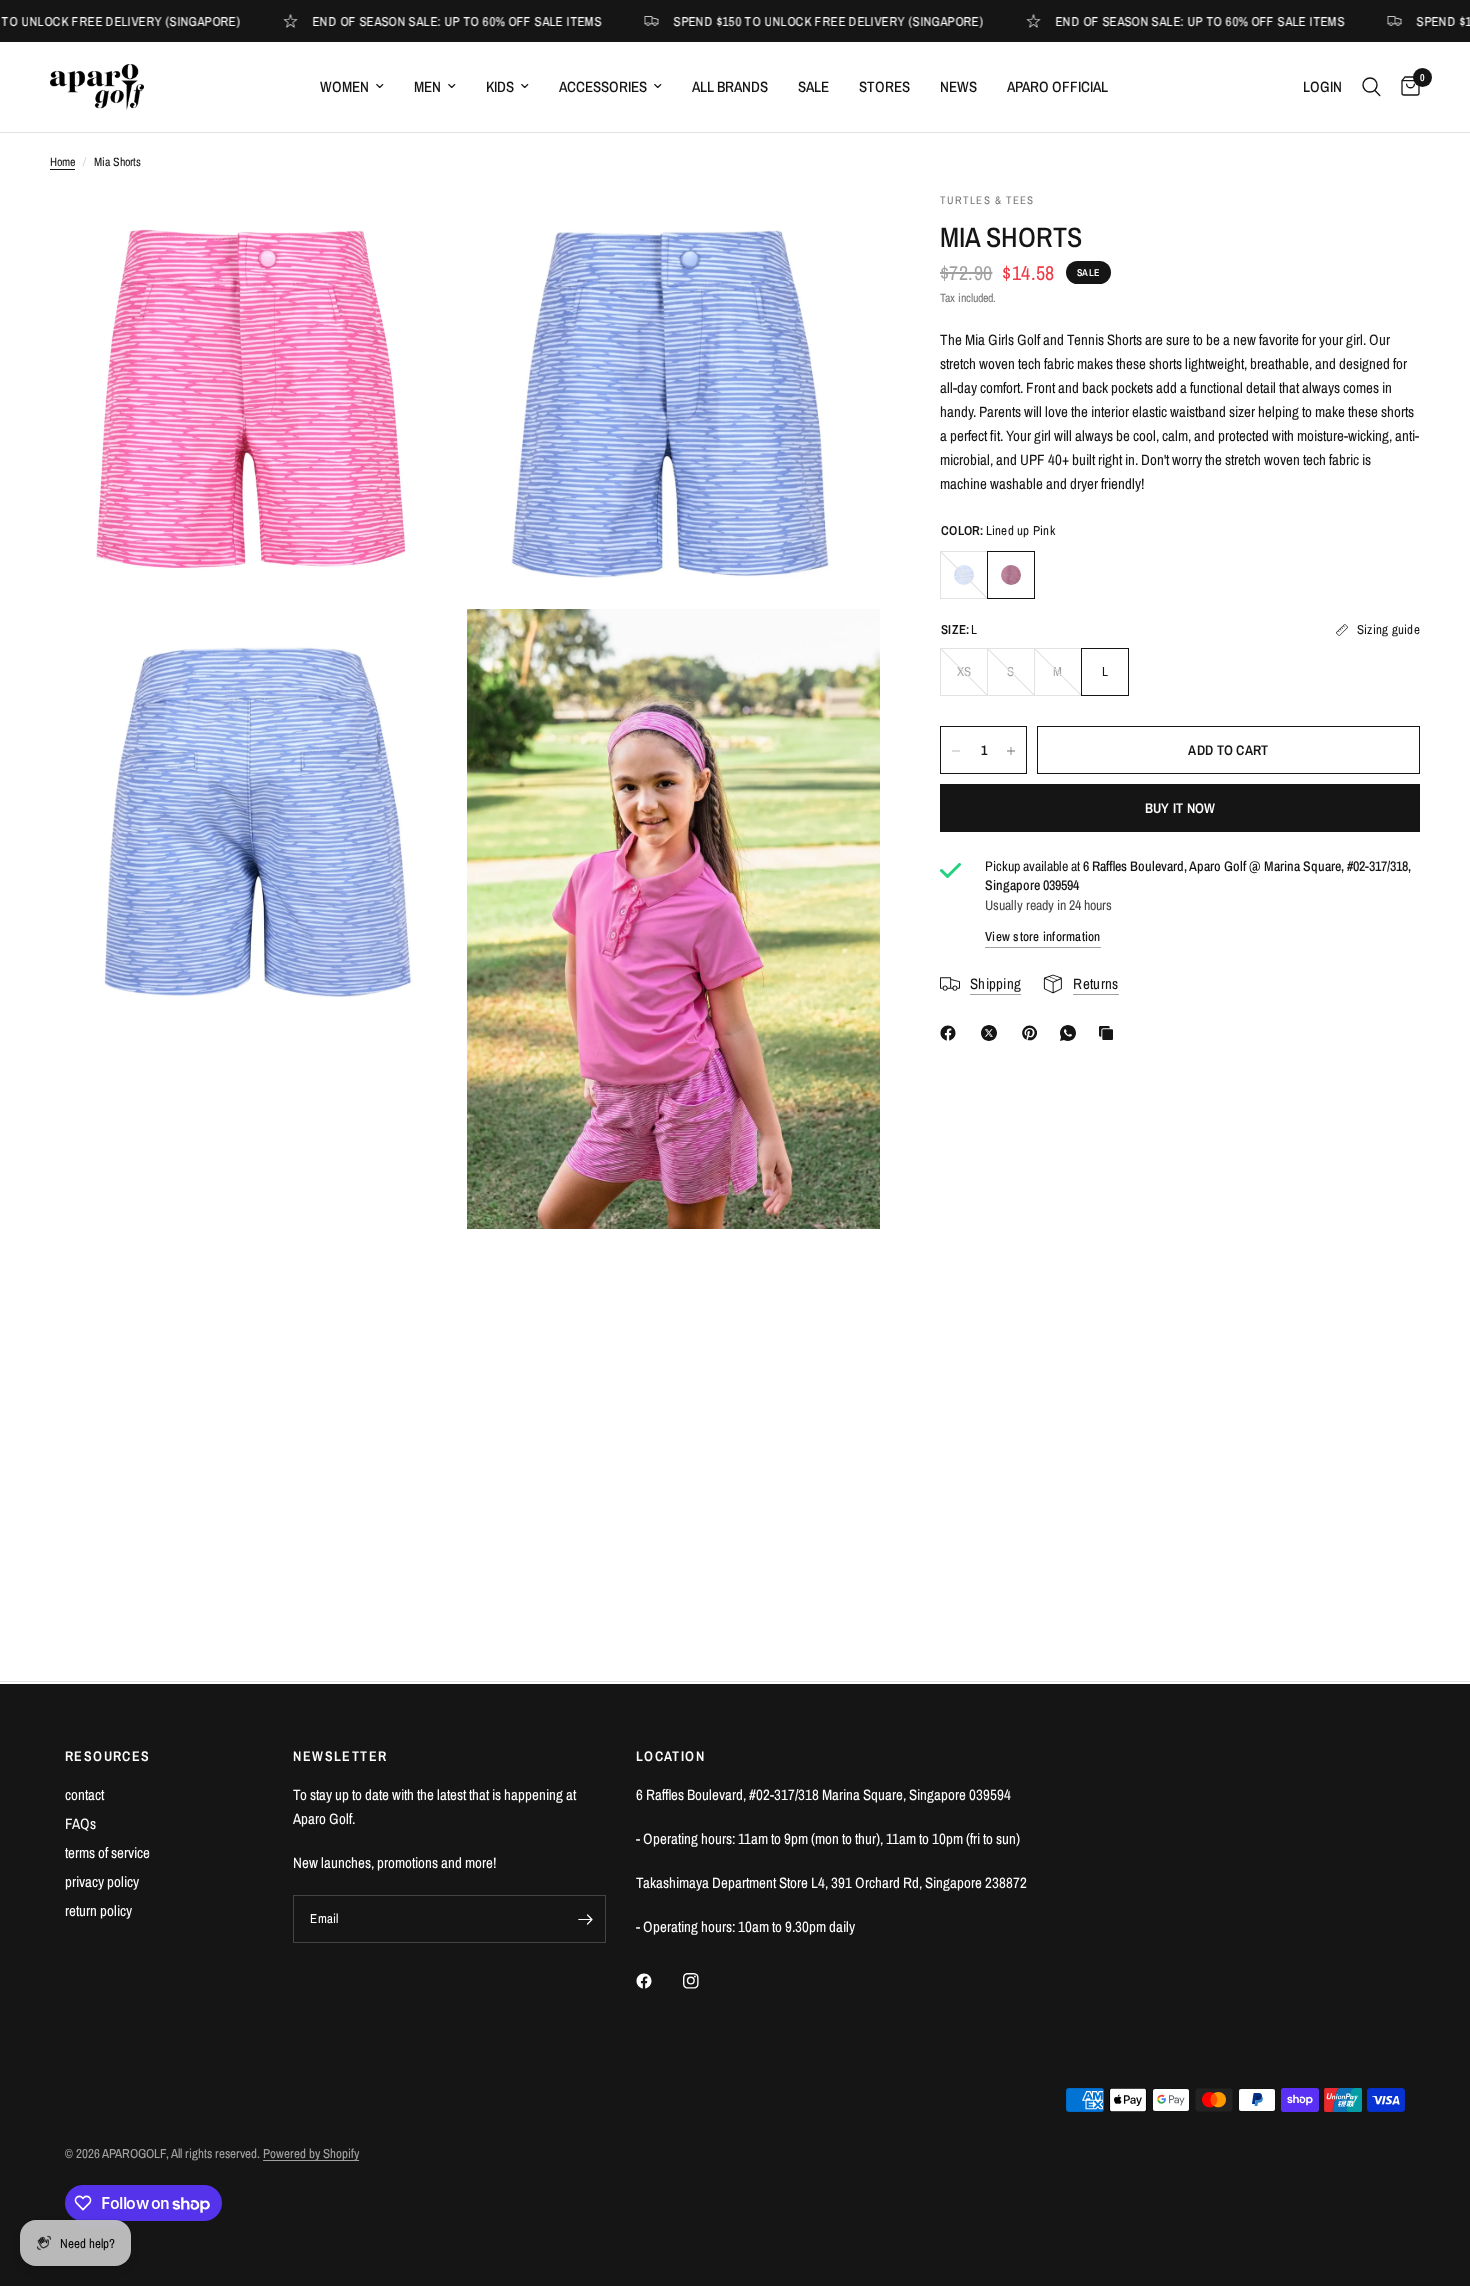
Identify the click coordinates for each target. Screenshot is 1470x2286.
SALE (813, 86)
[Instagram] (705, 1981)
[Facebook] (952, 1033)
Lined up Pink (1011, 575)
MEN (427, 86)
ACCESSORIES (603, 86)
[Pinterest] (1034, 1033)
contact (84, 1794)
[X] (993, 1033)
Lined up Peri (964, 575)
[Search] (1371, 87)
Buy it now (1180, 809)
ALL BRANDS (730, 86)
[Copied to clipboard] (1110, 1033)
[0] (1405, 87)
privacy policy (102, 1881)
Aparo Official (1057, 86)
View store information (1043, 936)
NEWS (958, 86)
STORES (884, 86)
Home (62, 162)
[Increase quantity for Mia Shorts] (1011, 751)
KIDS (500, 86)
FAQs (80, 1823)
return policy (98, 1910)
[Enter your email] (586, 1919)
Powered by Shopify (311, 2153)
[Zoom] (422, 234)
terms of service (107, 1852)
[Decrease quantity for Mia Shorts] (956, 751)
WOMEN (344, 86)
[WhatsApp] (1072, 1033)
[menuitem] (352, 87)
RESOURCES (108, 1756)
